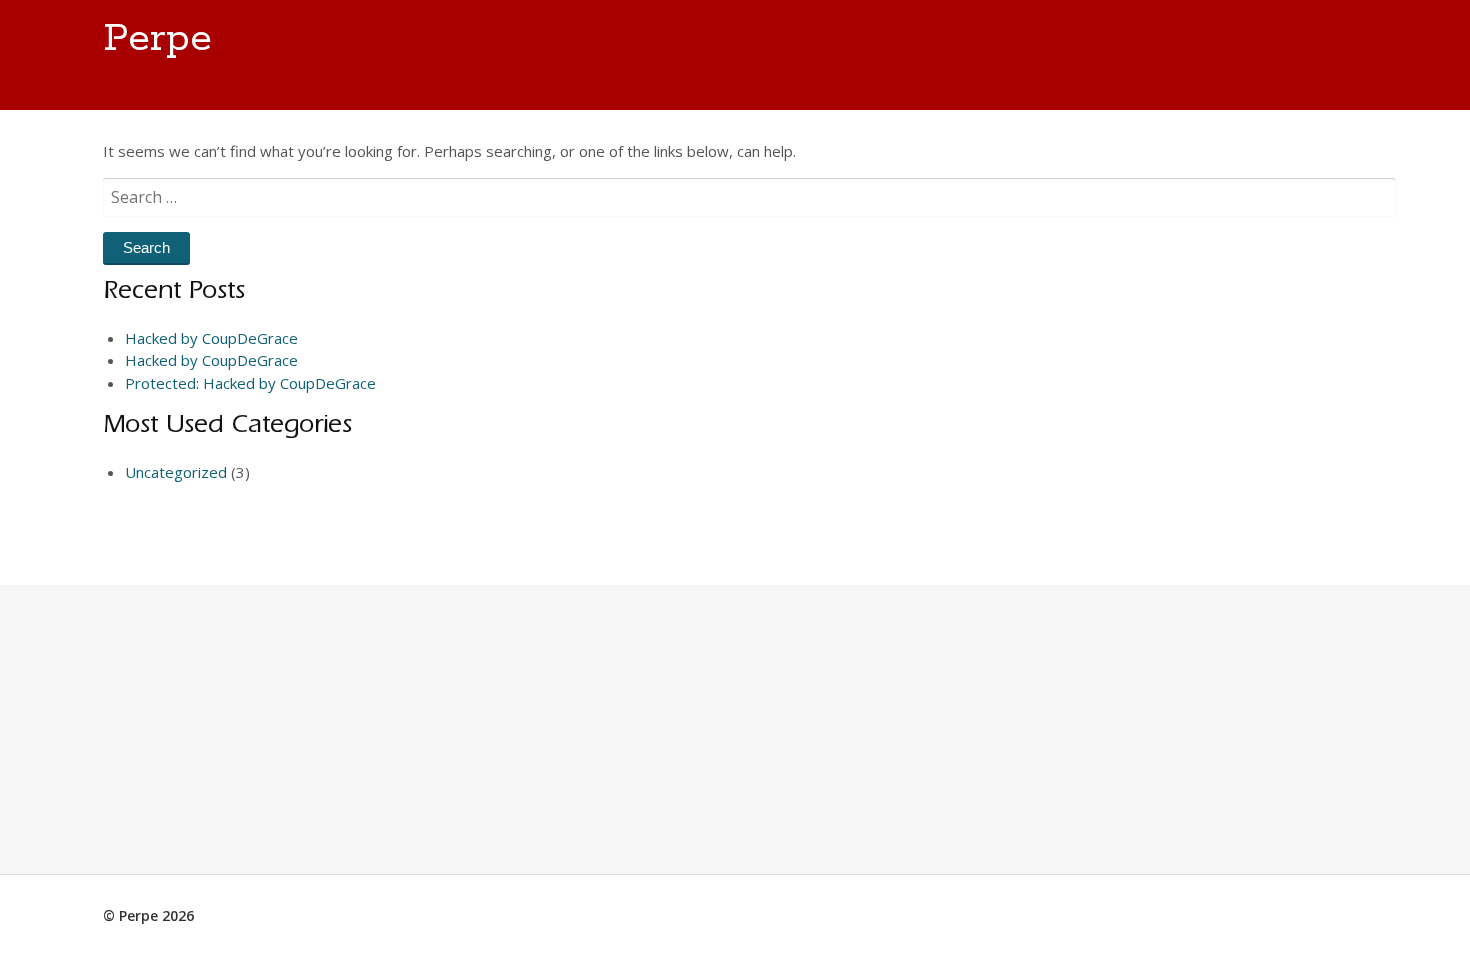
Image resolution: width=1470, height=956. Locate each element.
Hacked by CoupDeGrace (211, 338)
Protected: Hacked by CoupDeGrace (250, 383)
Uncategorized (176, 472)
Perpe (157, 39)
